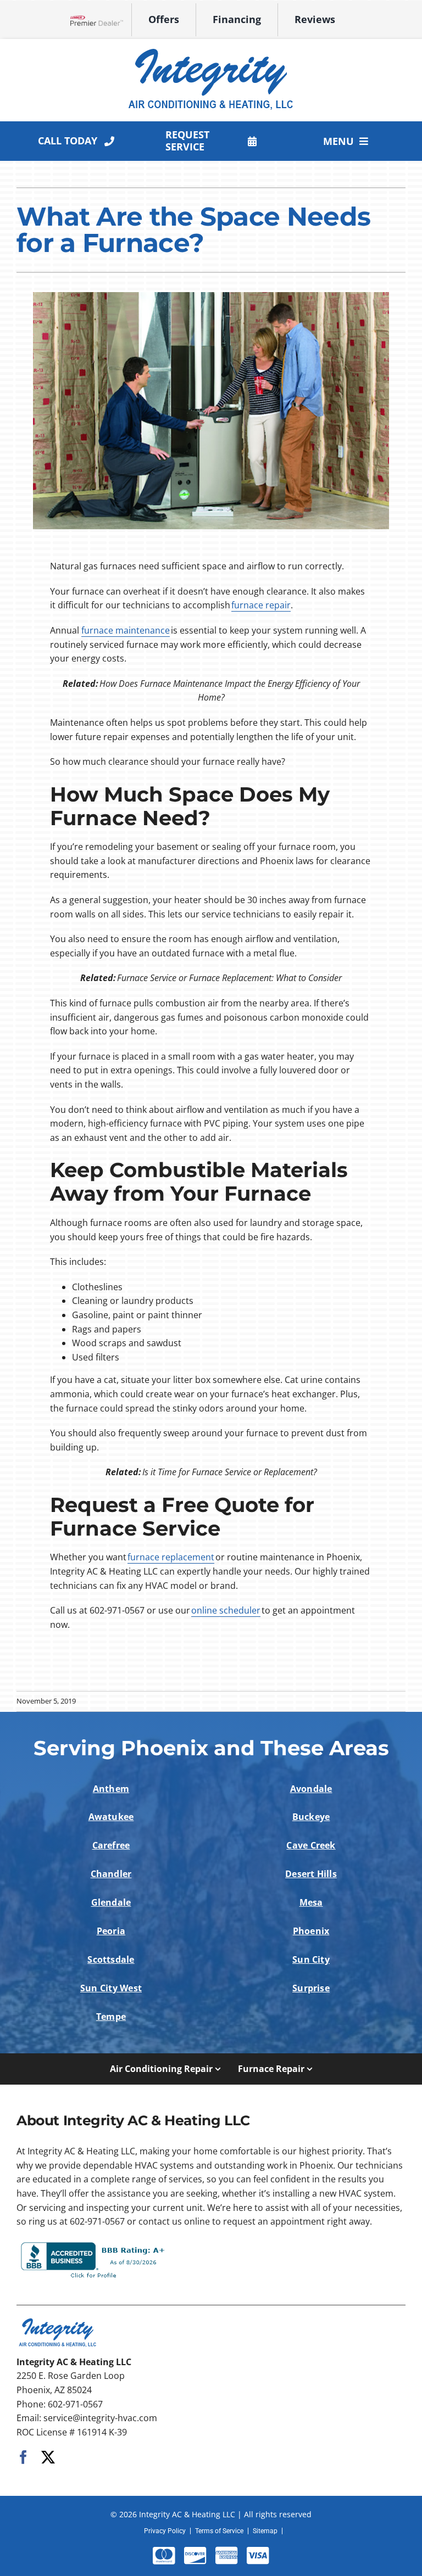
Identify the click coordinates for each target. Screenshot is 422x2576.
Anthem (111, 1789)
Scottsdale (111, 1959)
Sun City (311, 1959)
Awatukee (111, 1817)
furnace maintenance (126, 630)
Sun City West (111, 1988)
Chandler (111, 1874)
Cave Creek (311, 1845)
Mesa (311, 1902)
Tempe (111, 2017)
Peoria (111, 1931)
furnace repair (261, 605)
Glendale (111, 1902)
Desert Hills (311, 1874)
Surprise (311, 1988)
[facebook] (23, 2457)
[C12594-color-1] (211, 49)
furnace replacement (171, 1557)
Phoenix (311, 1931)
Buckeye (311, 1817)
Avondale (311, 1789)
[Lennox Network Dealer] (101, 20)
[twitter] (48, 2457)
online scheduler (226, 1610)
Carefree (111, 1845)
